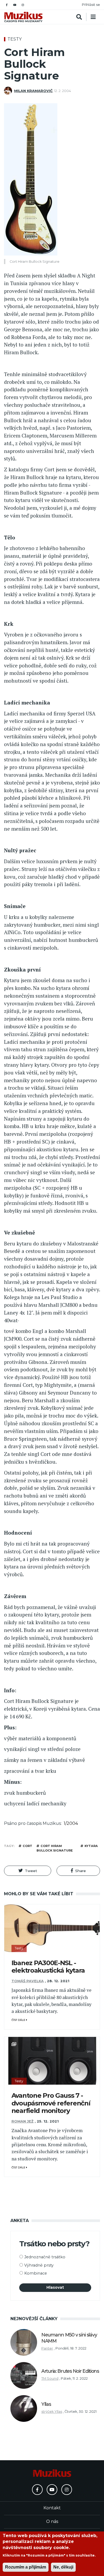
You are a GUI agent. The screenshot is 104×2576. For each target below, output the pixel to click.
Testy (15, 39)
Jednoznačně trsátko (45, 2257)
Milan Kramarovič (33, 91)
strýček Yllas (52, 2412)
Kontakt (52, 2508)
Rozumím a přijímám (26, 2567)
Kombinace (36, 2273)
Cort (27, 1846)
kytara (91, 1846)
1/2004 (71, 1823)
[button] (28, 1871)
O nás (52, 2521)
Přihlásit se (91, 5)
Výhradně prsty (39, 2265)
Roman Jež (23, 2121)
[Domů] (23, 17)
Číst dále (19, 2020)
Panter (47, 2348)
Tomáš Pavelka (28, 1981)
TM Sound (50, 2378)
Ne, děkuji (63, 2567)
